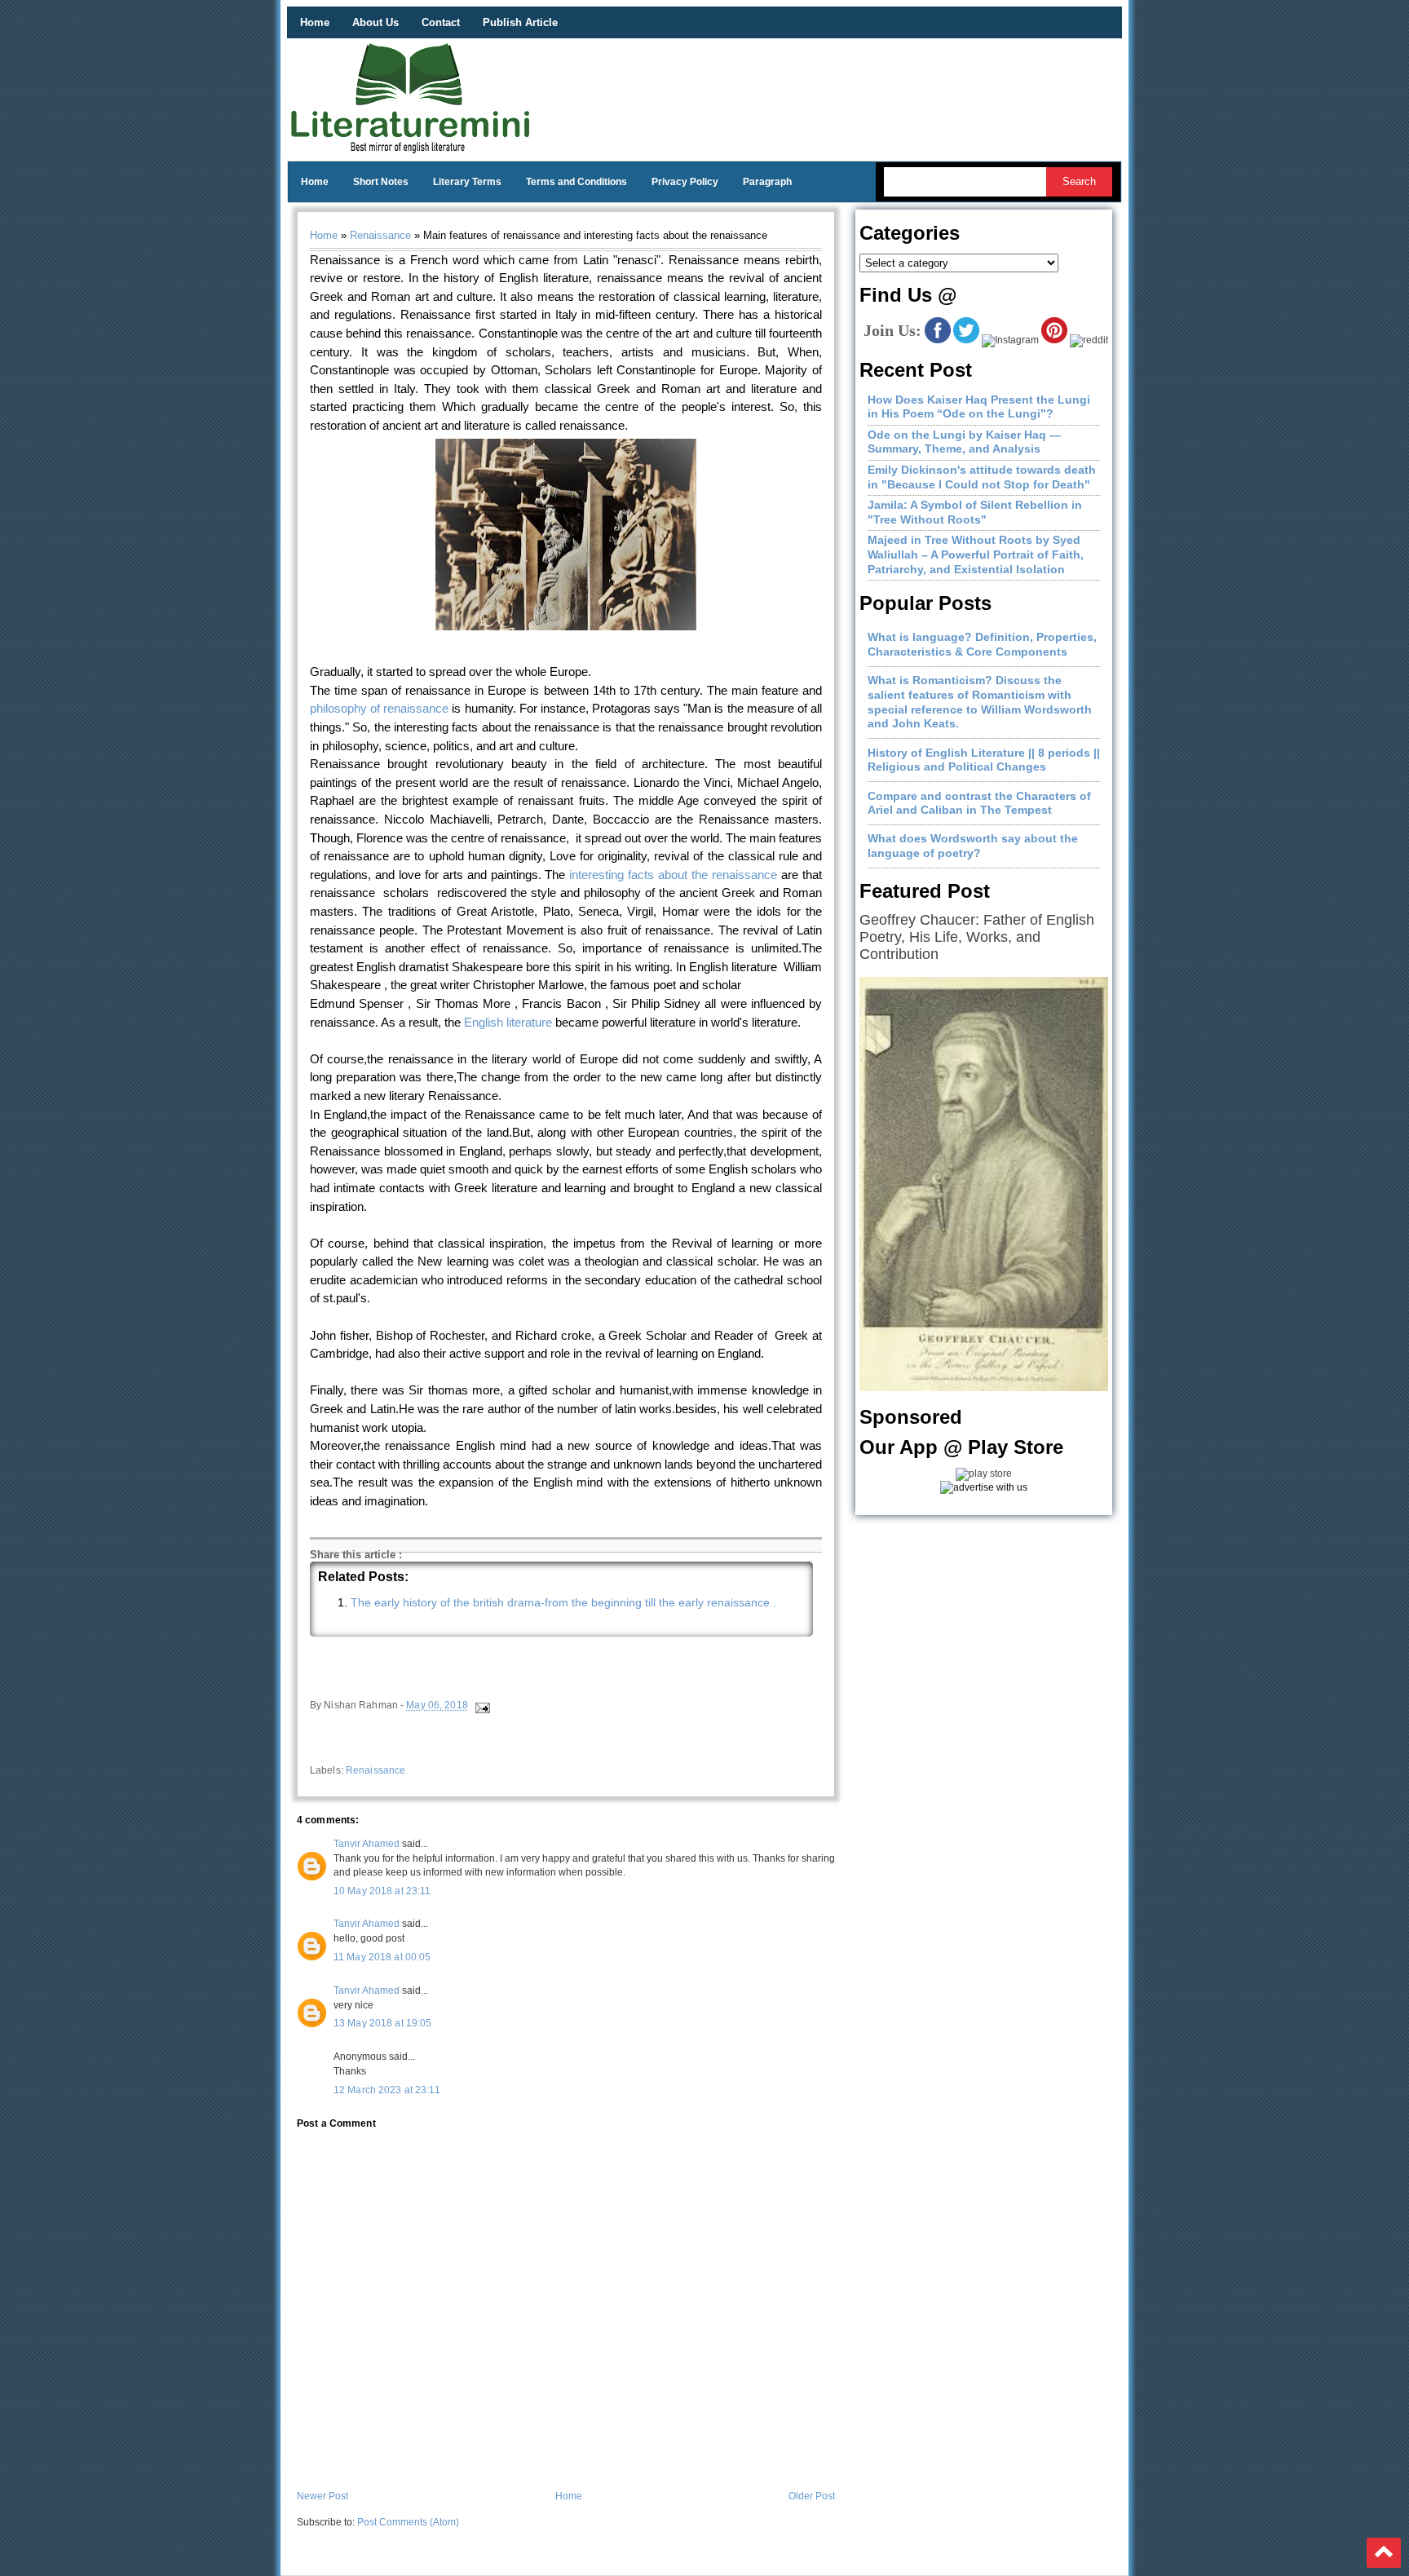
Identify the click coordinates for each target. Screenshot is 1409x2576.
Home (315, 22)
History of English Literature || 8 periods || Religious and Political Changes (984, 760)
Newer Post (322, 2496)
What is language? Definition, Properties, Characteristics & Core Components (982, 644)
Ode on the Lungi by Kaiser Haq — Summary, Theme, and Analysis (964, 442)
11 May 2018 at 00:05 (382, 1957)
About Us (375, 22)
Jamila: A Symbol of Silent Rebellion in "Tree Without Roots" (975, 512)
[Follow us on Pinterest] (1054, 340)
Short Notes (381, 182)
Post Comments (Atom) (408, 2522)
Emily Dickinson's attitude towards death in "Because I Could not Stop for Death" (982, 477)
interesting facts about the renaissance (673, 875)
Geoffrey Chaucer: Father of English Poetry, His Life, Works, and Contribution (977, 937)
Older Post (812, 2496)
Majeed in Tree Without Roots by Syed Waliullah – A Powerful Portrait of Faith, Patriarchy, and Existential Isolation (976, 554)
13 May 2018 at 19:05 (382, 2023)
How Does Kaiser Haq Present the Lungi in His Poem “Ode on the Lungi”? (979, 407)
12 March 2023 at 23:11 (387, 2090)
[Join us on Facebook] (938, 340)
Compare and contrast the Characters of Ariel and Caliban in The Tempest (979, 803)
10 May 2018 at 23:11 (382, 1891)
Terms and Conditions (576, 182)
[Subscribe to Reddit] (1089, 340)
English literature (508, 1022)
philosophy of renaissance (379, 708)
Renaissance (380, 235)
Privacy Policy (685, 182)
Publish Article (520, 22)
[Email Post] (481, 1706)
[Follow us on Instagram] (1010, 340)
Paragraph (767, 182)
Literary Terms (467, 182)
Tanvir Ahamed (367, 1844)
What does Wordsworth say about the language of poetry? (973, 846)
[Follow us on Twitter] (966, 340)
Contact (441, 22)
